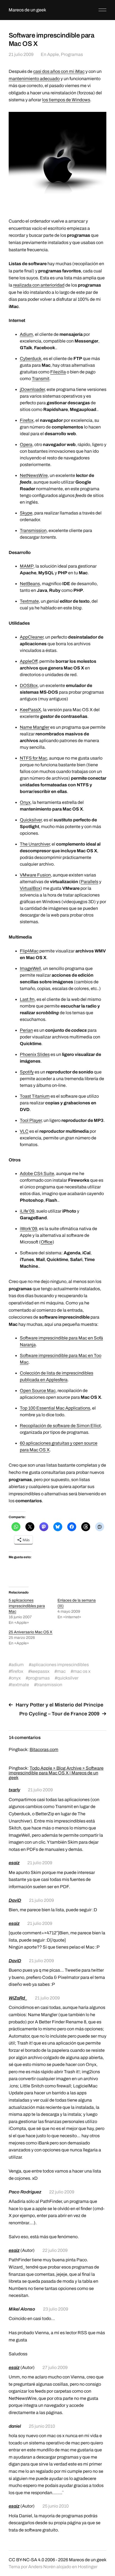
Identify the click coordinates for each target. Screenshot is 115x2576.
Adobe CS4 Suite (37, 1174)
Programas (72, 54)
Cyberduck (31, 359)
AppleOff (29, 661)
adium (17, 1665)
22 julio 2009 (62, 2192)
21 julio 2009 (21, 54)
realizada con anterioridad (39, 285)
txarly (14, 1790)
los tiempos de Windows (66, 100)
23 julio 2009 (56, 2309)
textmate (20, 1685)
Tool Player (31, 1120)
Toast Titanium (35, 1096)
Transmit (41, 379)
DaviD (15, 1900)
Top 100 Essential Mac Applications (55, 1408)
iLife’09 (27, 1211)
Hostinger (88, 2567)
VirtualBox (30, 888)
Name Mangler (35, 727)
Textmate (29, 601)
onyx (16, 1678)
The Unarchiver (35, 844)
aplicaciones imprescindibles (60, 1665)
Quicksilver (31, 820)
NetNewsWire (34, 475)
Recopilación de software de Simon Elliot (60, 1426)
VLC (24, 1131)
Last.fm (27, 999)
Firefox (27, 420)
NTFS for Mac (33, 758)
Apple (53, 54)
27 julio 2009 (55, 2367)
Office (47, 1242)
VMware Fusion (35, 875)
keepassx (40, 1671)
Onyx (25, 802)
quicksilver (68, 1678)
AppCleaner (32, 637)
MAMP (27, 566)
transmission (49, 1685)
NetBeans (30, 584)
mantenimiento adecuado (34, 79)
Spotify (27, 1072)
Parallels (89, 882)
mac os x (82, 1671)
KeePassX (30, 710)
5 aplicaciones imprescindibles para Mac (27, 1606)
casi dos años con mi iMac (59, 71)
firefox (17, 1671)
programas (39, 1678)
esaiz (14, 1863)
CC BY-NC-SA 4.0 (26, 2560)
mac (61, 1671)
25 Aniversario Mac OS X (31, 1632)
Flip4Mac (29, 951)
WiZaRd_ (18, 1998)
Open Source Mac (38, 1391)
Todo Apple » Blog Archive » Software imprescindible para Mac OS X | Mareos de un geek (56, 1773)
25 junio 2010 (42, 2426)
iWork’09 (28, 1229)
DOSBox (29, 685)
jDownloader (32, 389)
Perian (26, 1030)
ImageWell (30, 968)
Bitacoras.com (44, 1749)
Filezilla (58, 372)
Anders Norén (42, 2567)
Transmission (33, 530)
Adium (26, 334)
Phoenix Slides (35, 1054)
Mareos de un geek (27, 10)
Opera (26, 444)
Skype (26, 513)
